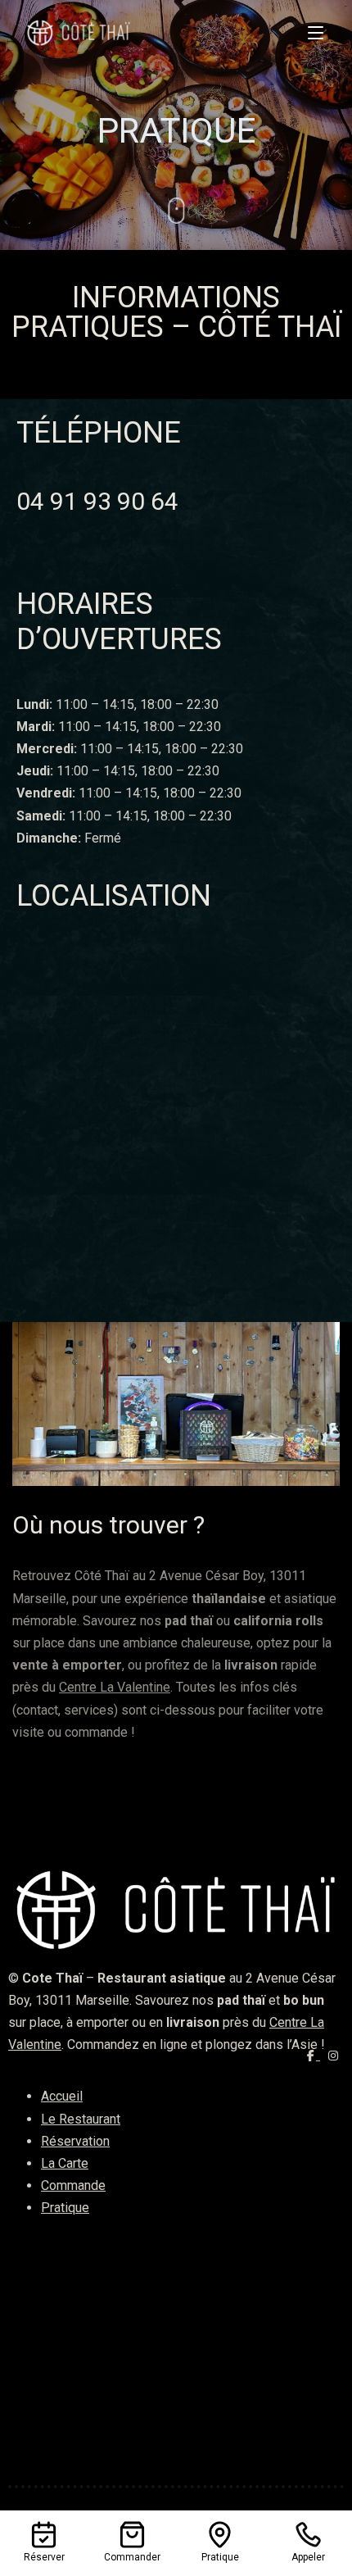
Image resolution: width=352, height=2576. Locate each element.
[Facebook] (314, 2056)
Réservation (75, 2141)
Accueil (62, 2096)
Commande (73, 2185)
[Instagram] (334, 2056)
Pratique (65, 2208)
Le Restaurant (81, 2119)
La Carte (65, 2163)
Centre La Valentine (115, 1687)
